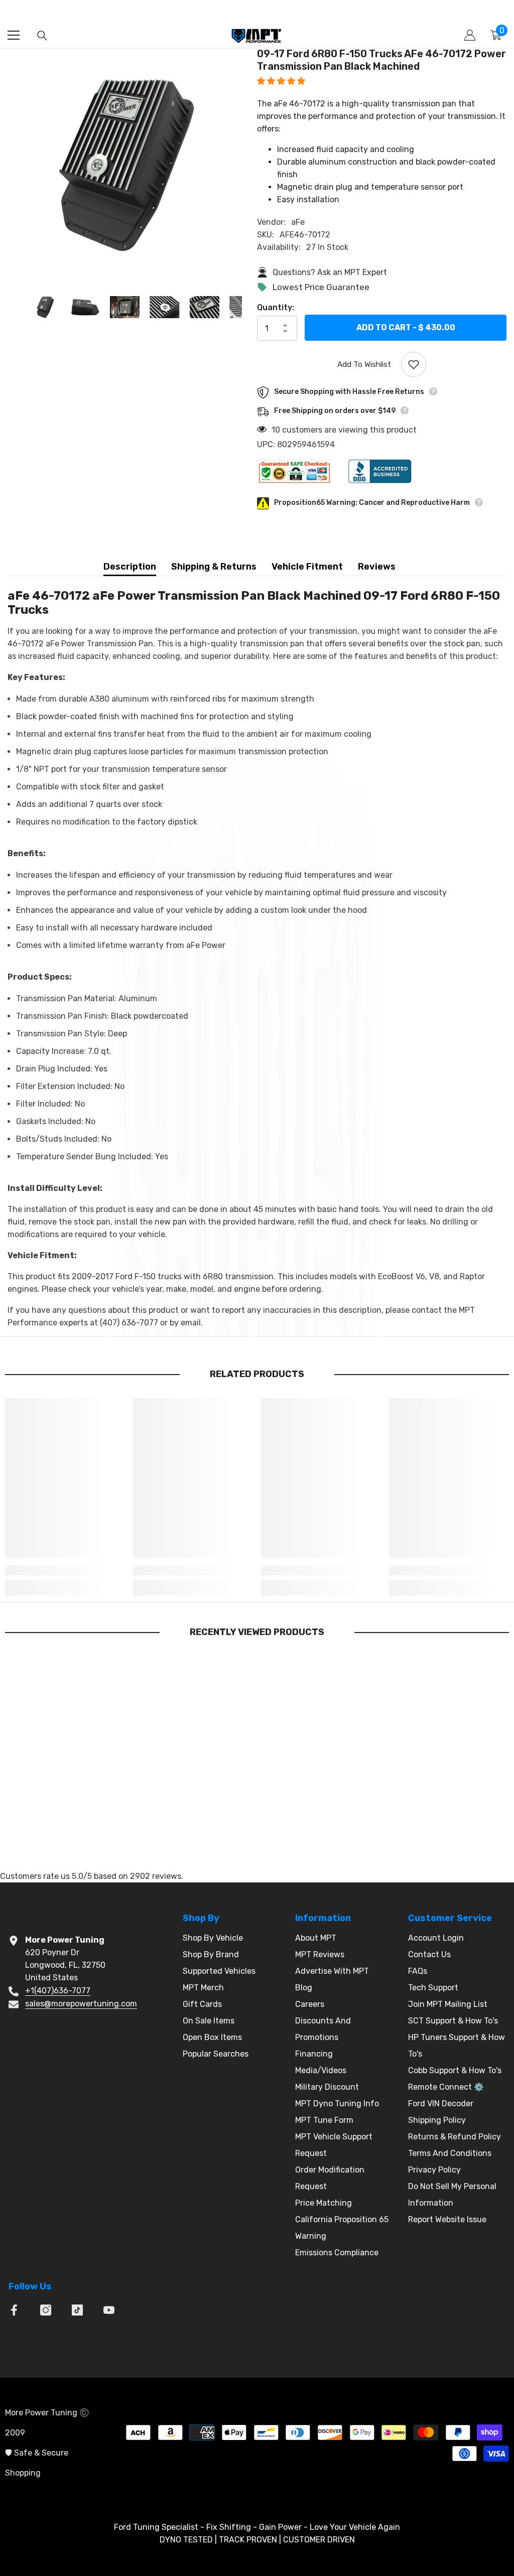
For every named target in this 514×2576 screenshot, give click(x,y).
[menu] (14, 35)
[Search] (42, 36)
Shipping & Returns (214, 567)
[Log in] (470, 35)
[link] (65, 1570)
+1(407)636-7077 (58, 1991)
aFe (298, 222)
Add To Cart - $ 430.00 (406, 326)
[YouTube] (109, 2310)
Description (130, 567)
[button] (282, 81)
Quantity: (276, 307)
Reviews (377, 567)
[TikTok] (77, 2310)
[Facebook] (14, 2310)
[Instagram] (46, 2310)
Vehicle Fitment (307, 567)
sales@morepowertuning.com (81, 2004)
